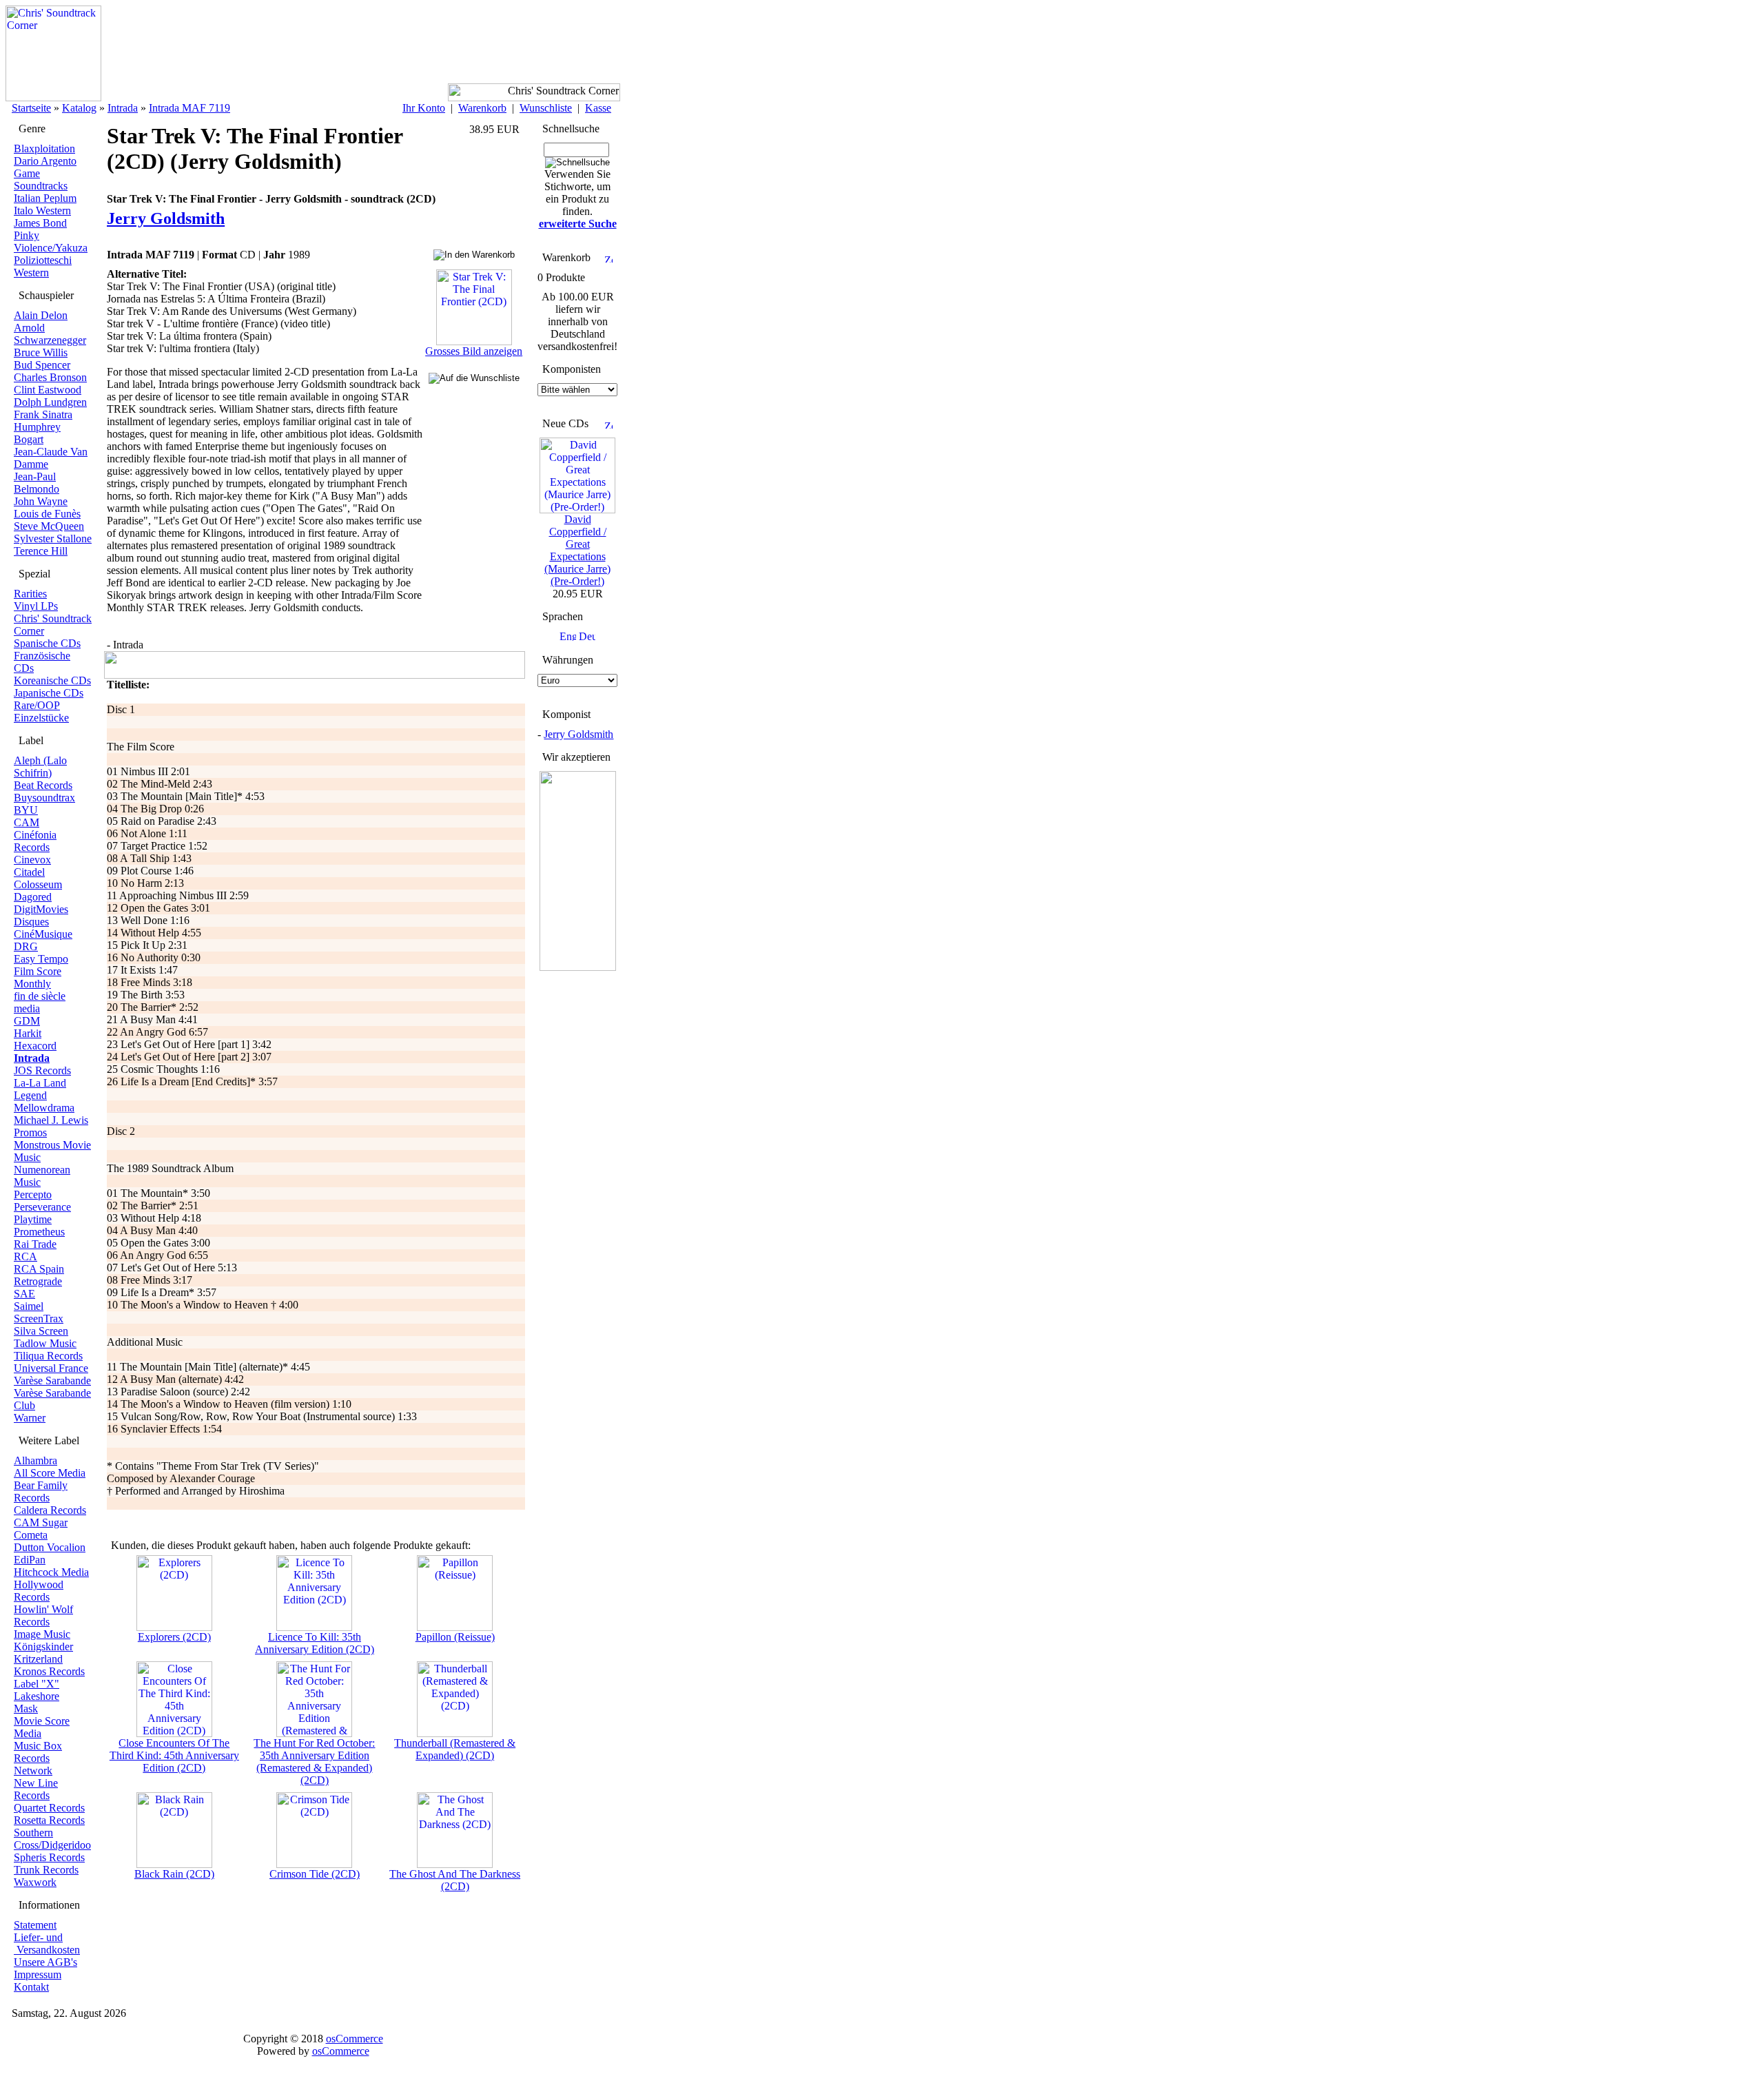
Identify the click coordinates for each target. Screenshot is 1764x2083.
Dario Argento (45, 161)
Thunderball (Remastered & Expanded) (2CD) (455, 1749)
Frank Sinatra (43, 414)
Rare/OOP (37, 705)
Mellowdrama (44, 1108)
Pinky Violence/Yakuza (51, 242)
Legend (30, 1095)
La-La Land (40, 1083)
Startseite (31, 108)
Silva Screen (41, 1331)
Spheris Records (49, 1857)
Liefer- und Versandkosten (47, 1943)
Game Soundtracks (41, 179)
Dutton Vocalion (50, 1547)
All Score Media (50, 1473)
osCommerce (355, 2039)
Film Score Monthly (38, 977)
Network (33, 1771)
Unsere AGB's (45, 1962)
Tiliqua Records (48, 1356)
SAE (24, 1294)
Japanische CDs (49, 693)
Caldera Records (50, 1510)
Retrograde (38, 1281)
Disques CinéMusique (43, 928)
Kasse (598, 108)
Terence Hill (41, 551)
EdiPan (30, 1560)
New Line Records (36, 1789)
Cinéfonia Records (35, 841)
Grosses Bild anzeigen (474, 351)
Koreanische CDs (52, 680)
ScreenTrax (39, 1318)
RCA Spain (39, 1269)
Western (31, 273)
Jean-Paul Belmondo (37, 483)
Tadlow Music (45, 1343)
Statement (35, 1925)
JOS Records (42, 1070)
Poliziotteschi (43, 260)
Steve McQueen (49, 526)
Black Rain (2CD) (174, 1874)
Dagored (33, 897)
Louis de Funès (47, 514)
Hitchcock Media (51, 1572)
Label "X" (37, 1684)
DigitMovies (41, 909)
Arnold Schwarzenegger (50, 334)
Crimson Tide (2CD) (315, 1874)
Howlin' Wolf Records (43, 1615)
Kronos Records (49, 1671)
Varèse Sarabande (52, 1381)
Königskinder (43, 1646)
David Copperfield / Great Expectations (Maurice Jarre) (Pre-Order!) (577, 550)
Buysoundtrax (44, 798)
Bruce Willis (41, 352)
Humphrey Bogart (37, 433)
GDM (27, 1021)
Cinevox (32, 860)
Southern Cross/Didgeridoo (52, 1839)
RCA (25, 1256)
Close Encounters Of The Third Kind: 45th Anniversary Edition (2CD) (174, 1755)
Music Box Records (38, 1752)
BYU (26, 810)
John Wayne (41, 501)
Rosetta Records (49, 1820)
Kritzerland (38, 1659)
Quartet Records (49, 1808)
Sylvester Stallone (53, 538)
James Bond (40, 223)
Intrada (123, 108)
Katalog (79, 108)
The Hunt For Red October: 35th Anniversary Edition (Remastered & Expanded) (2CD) (314, 1762)
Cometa (31, 1535)
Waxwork (35, 1882)
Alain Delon (41, 315)
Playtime (33, 1219)
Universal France (51, 1368)
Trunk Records (46, 1870)
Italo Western (42, 211)
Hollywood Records (39, 1591)
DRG (26, 946)
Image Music (42, 1634)
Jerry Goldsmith (578, 734)
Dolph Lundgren (50, 402)
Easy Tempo (41, 959)
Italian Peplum (45, 198)
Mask (26, 1709)
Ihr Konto (424, 108)
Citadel (29, 872)
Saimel (29, 1306)
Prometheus (39, 1232)
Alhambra (35, 1460)
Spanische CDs (47, 643)
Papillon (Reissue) (455, 1637)
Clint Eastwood (48, 390)
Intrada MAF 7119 (189, 108)
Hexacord (35, 1046)
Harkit (28, 1033)
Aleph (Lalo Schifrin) (40, 767)
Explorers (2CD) (174, 1637)
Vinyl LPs (36, 606)
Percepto (33, 1194)
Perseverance (42, 1207)
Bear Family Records (41, 1491)
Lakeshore (37, 1696)
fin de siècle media (40, 1002)
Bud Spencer (42, 365)
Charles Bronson (50, 377)
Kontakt (31, 1987)
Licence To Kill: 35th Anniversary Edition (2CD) (315, 1643)
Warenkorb (482, 108)
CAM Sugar (41, 1522)
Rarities (30, 594)
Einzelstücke (41, 718)
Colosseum (38, 884)
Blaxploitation (44, 148)
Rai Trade (35, 1244)
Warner (30, 1418)
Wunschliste (546, 108)
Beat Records (43, 785)
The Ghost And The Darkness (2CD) (455, 1880)
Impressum (38, 1974)
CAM (27, 822)
